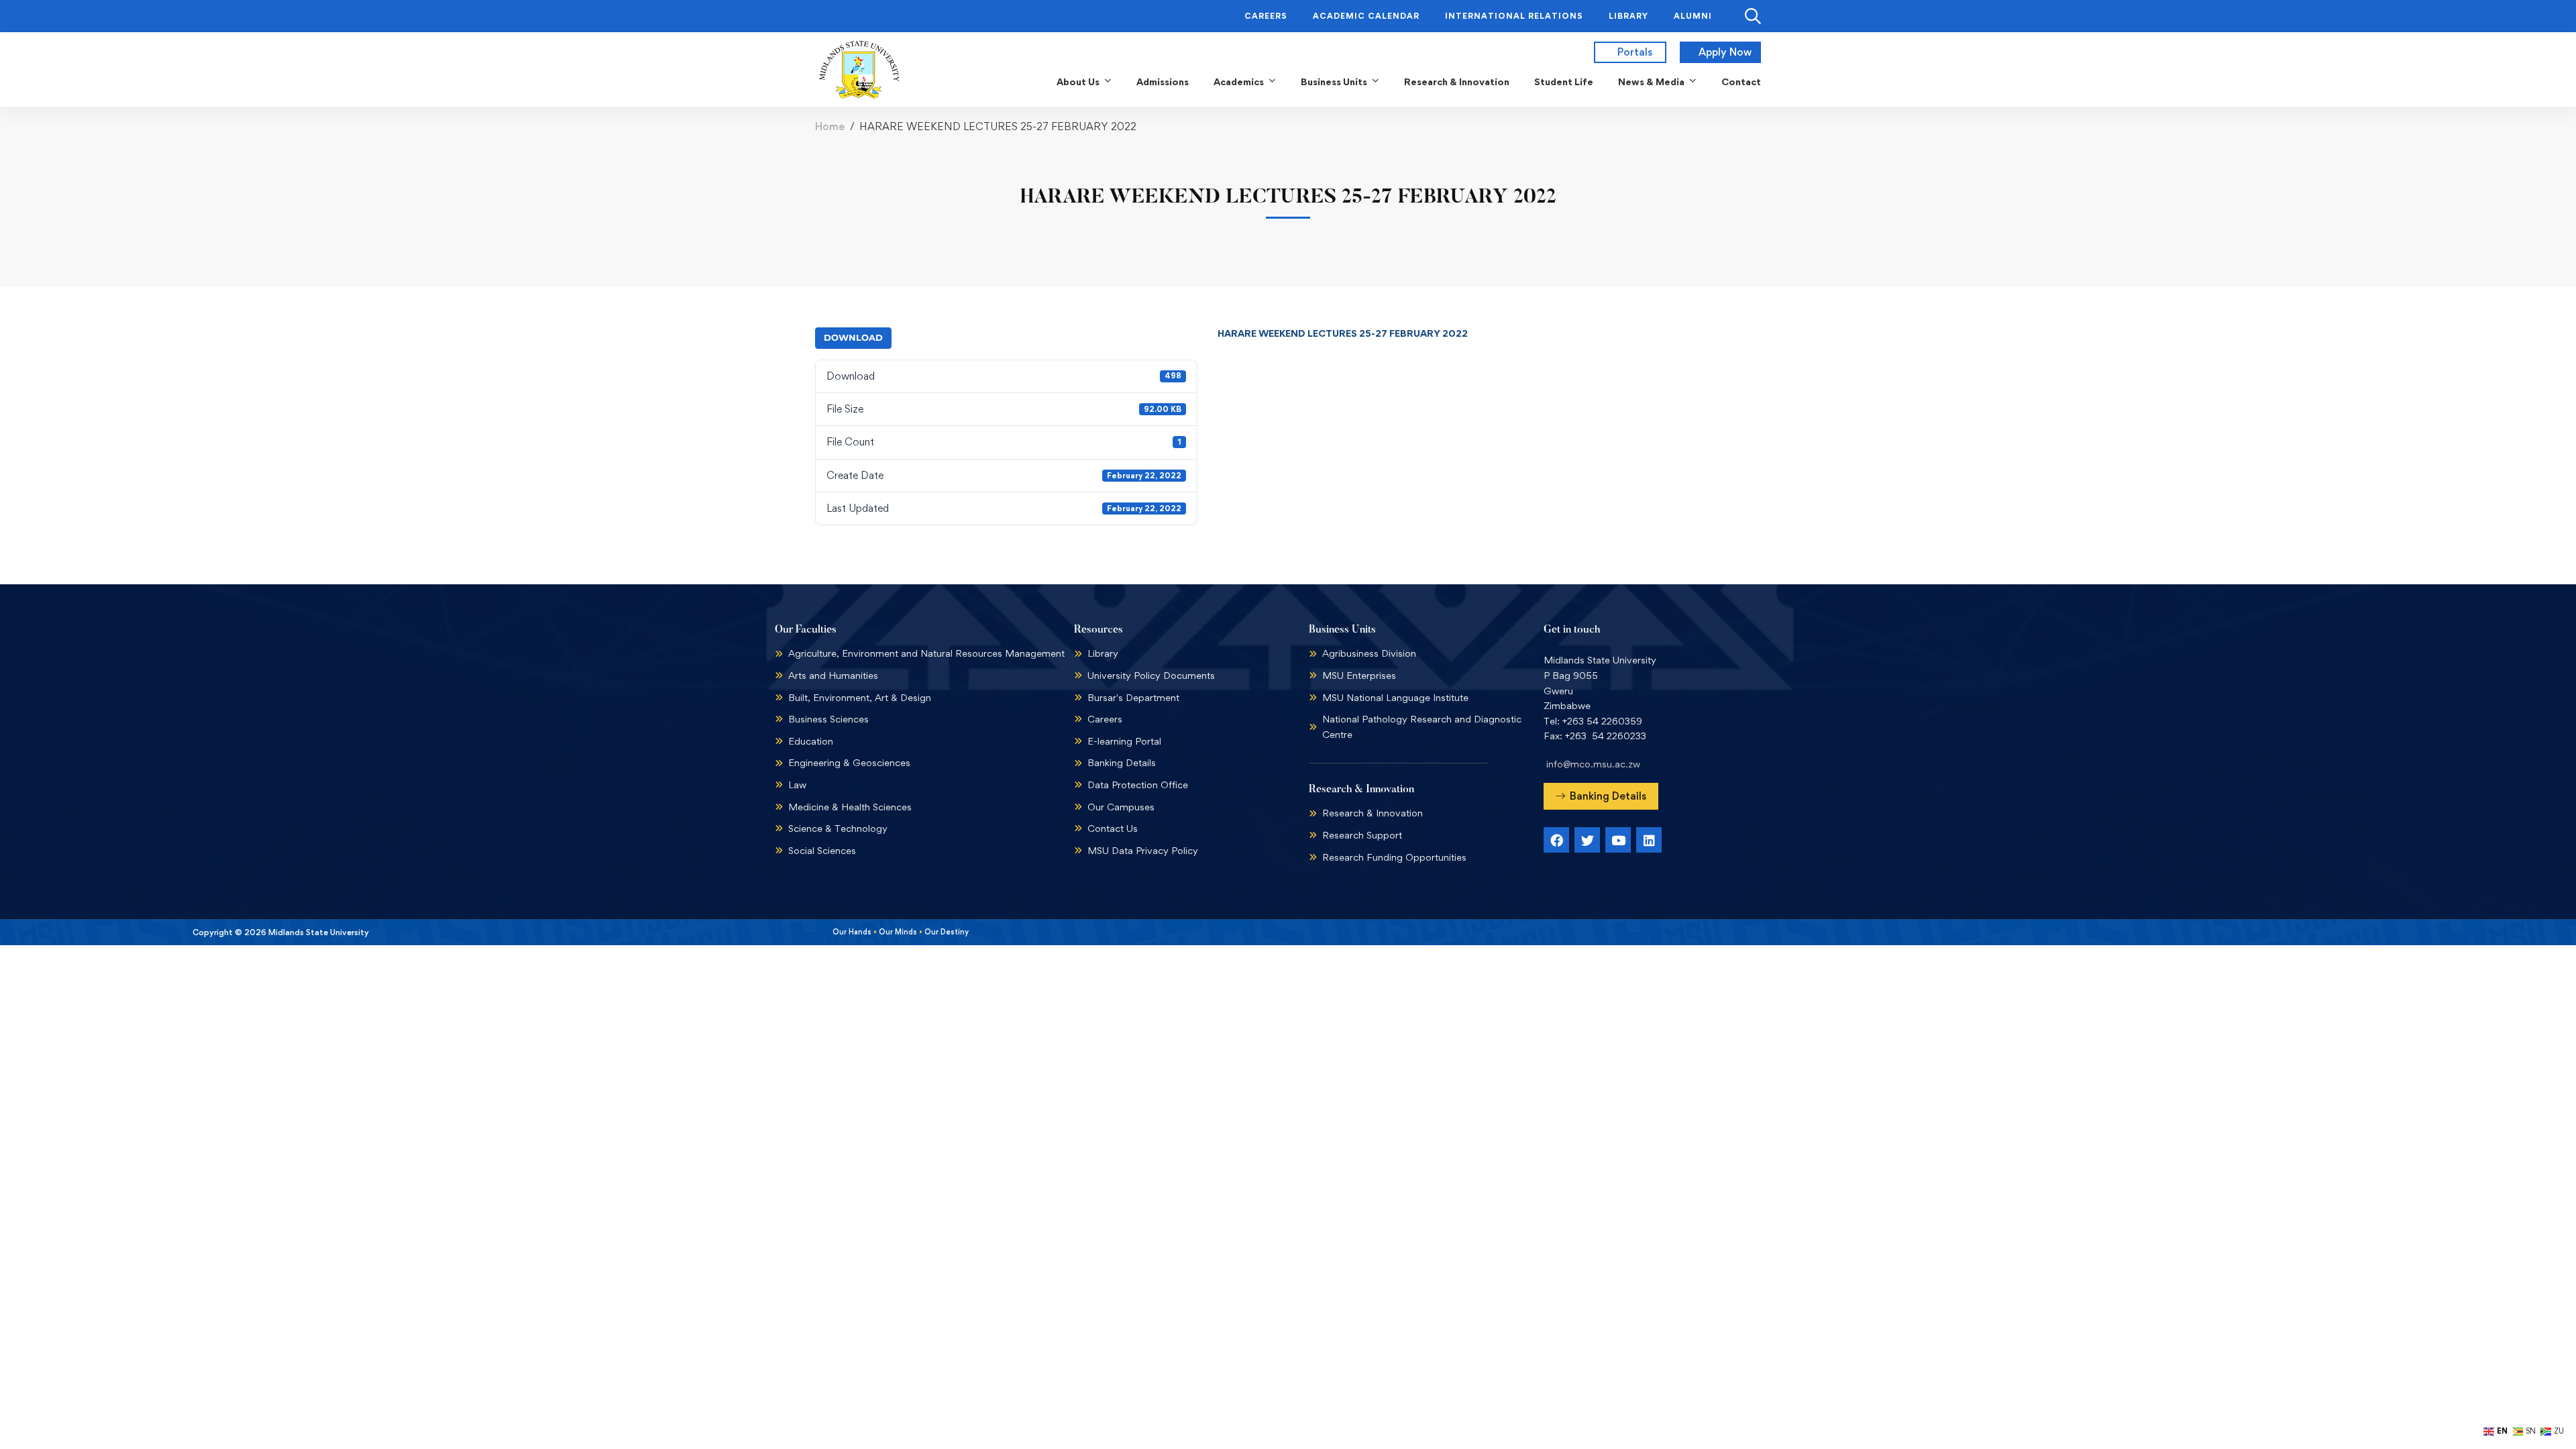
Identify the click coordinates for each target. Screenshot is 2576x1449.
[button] (1601, 796)
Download (853, 337)
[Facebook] (1556, 840)
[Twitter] (1587, 840)
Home (830, 126)
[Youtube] (1618, 840)
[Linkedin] (1649, 840)
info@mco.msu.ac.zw (1593, 764)
